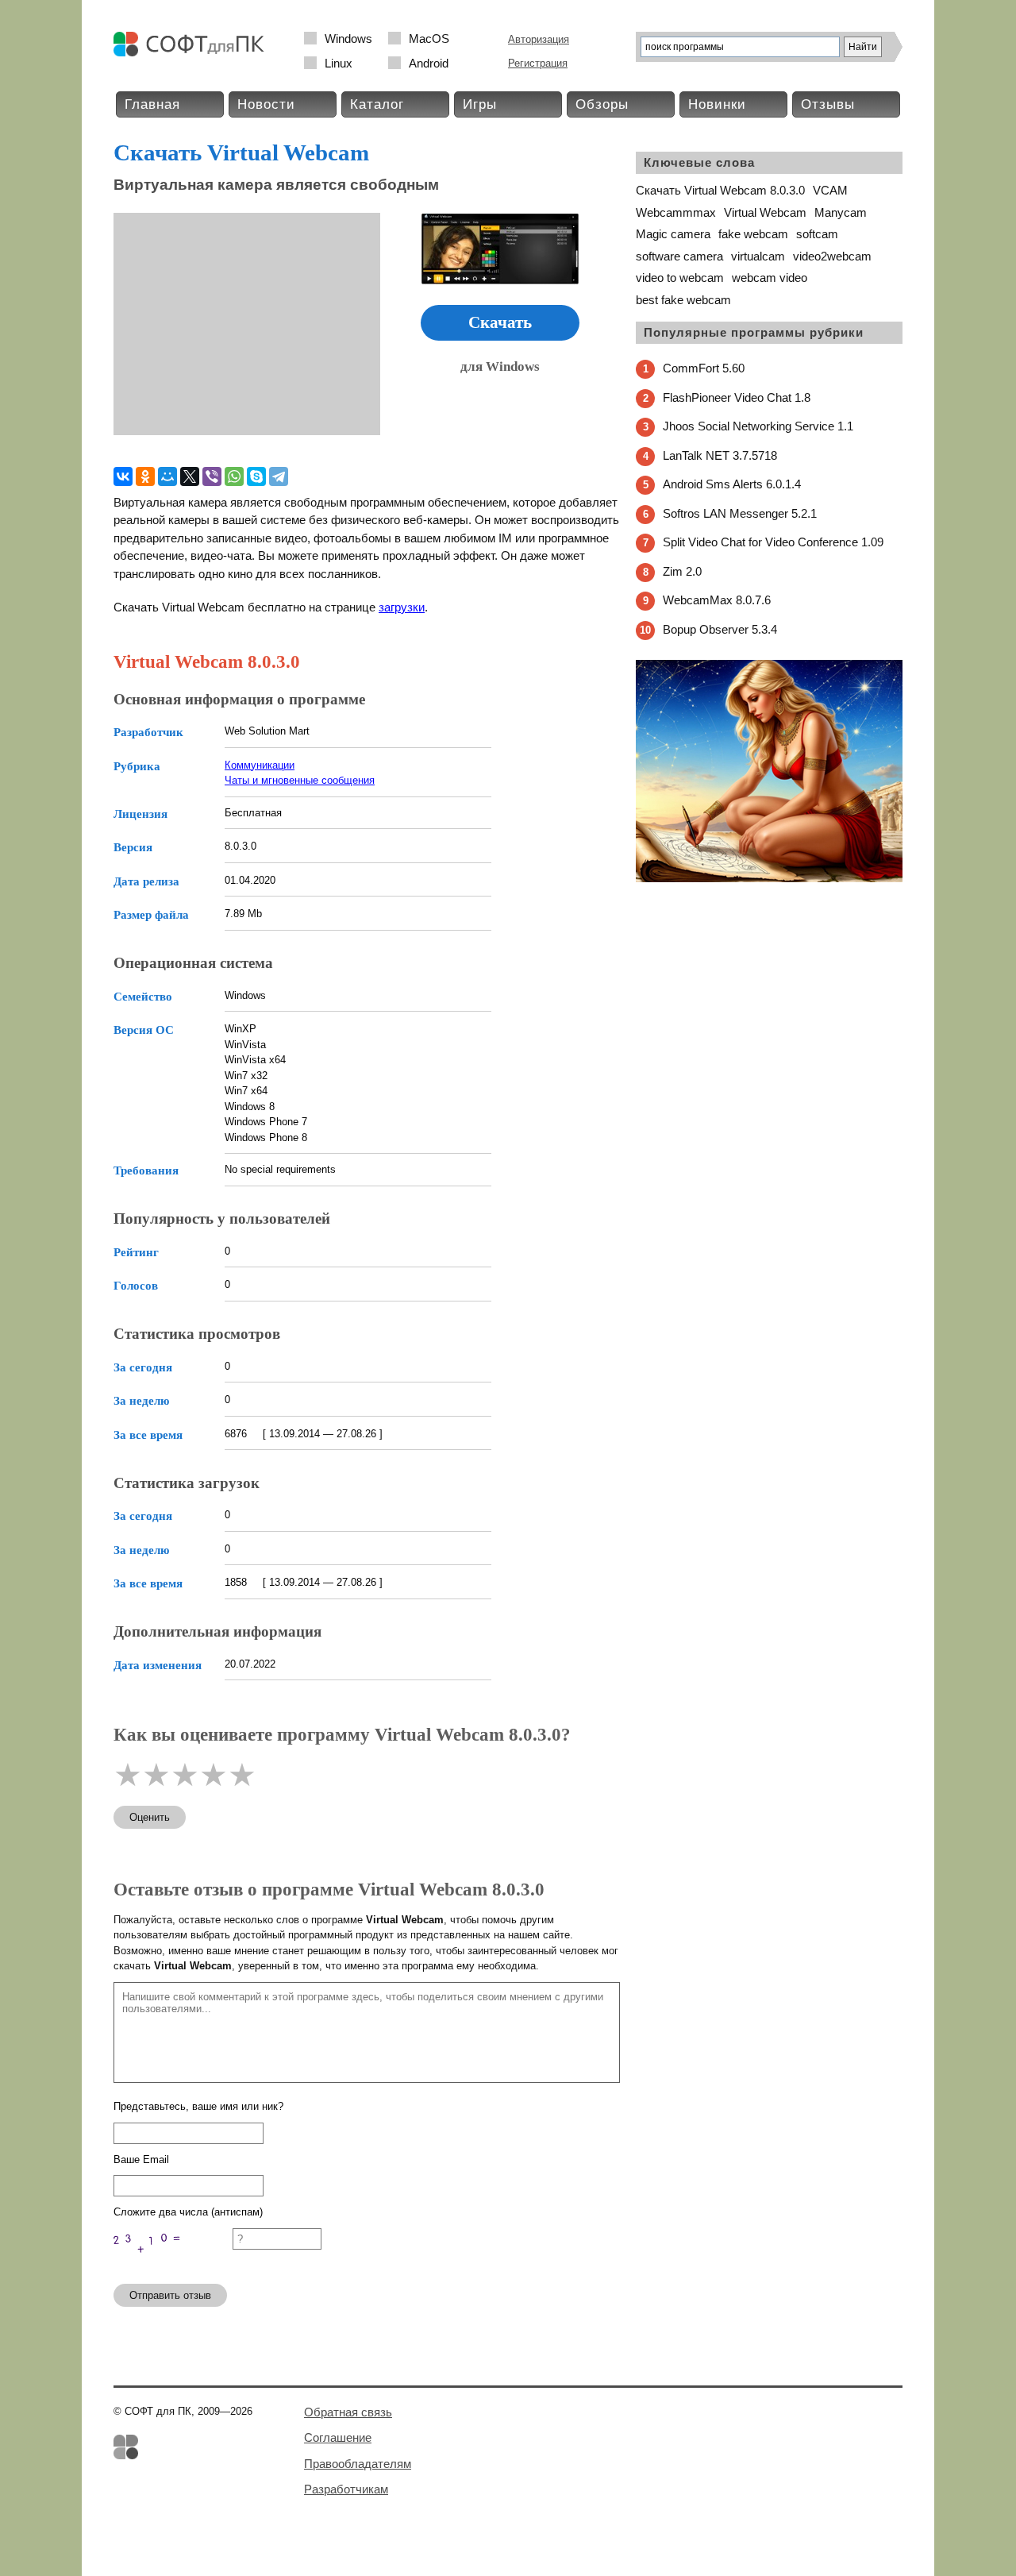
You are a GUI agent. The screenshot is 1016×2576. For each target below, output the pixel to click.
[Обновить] (173, 2264)
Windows (348, 39)
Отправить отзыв (170, 2295)
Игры (480, 104)
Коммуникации (260, 765)
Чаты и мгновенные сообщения (300, 780)
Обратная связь (348, 2412)
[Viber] (212, 476)
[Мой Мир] (167, 476)
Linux (339, 63)
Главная (152, 104)
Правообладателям (358, 2464)
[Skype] (256, 476)
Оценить (150, 1817)
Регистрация (538, 63)
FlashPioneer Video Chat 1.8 (737, 397)
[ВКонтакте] (123, 476)
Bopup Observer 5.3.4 (720, 629)
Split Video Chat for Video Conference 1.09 (773, 542)
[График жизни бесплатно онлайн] (769, 879)
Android (429, 63)
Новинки (717, 104)
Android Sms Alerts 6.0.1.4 (732, 484)
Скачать (500, 322)
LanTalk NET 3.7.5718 (720, 455)
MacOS (429, 39)
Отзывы (828, 104)
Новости (266, 104)
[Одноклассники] (145, 476)
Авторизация (539, 39)
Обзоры (602, 104)
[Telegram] (279, 476)
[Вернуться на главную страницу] (193, 53)
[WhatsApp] (234, 476)
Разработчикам (346, 2489)
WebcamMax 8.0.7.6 (717, 600)
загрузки (402, 607)
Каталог (377, 104)
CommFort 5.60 (704, 368)
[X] (190, 476)
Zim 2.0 (682, 571)
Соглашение (338, 2437)
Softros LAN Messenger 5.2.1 (740, 513)
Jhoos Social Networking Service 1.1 (758, 426)
